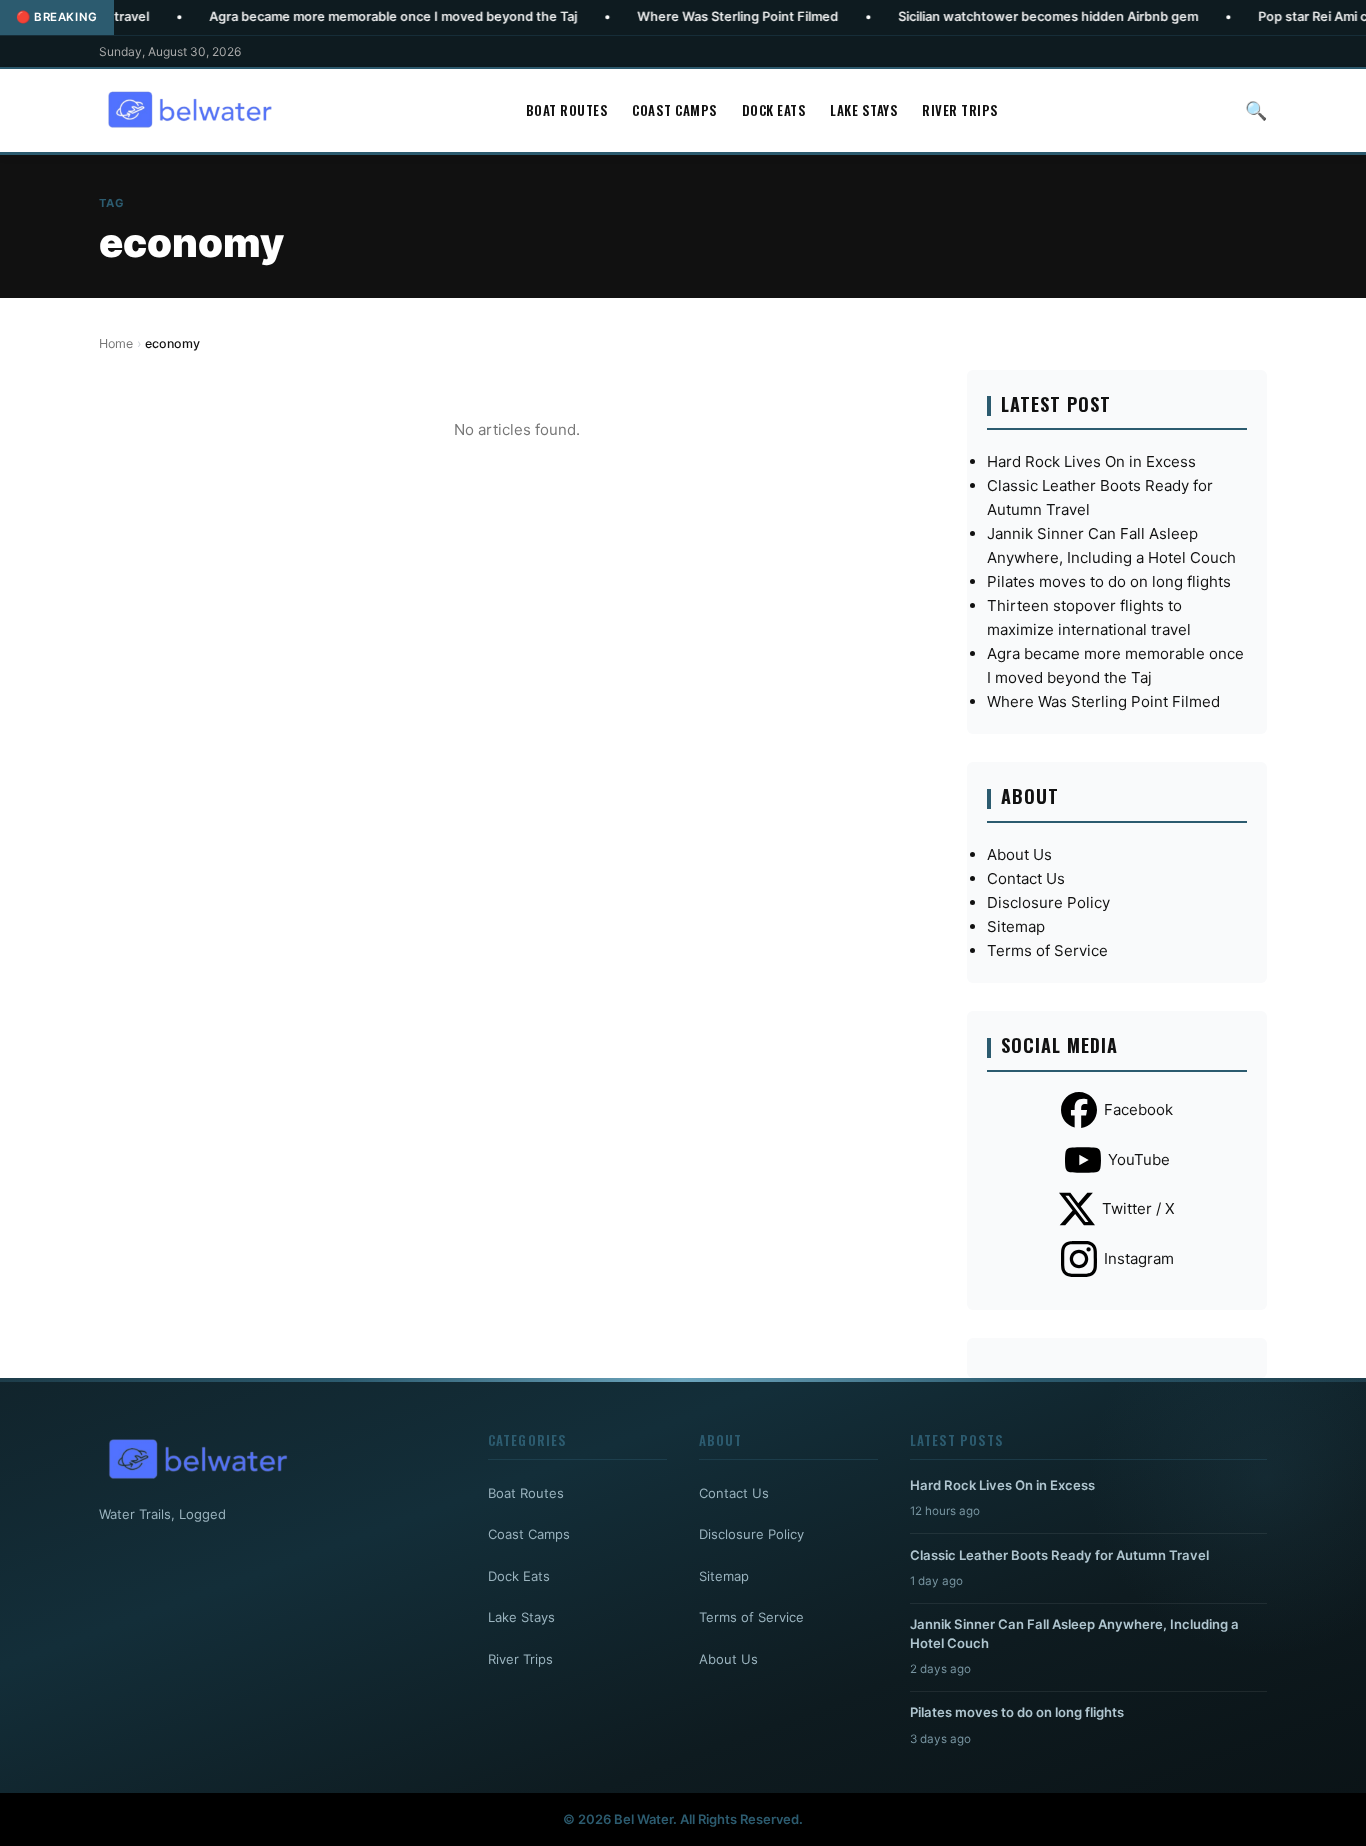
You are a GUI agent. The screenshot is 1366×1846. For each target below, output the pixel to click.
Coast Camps (675, 110)
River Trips (960, 110)
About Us (1019, 854)
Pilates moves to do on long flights (1109, 581)
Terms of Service (1047, 950)
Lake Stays (864, 110)
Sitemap (1016, 926)
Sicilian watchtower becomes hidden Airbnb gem (991, 16)
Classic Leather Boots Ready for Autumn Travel (1059, 1555)
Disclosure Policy (1048, 902)
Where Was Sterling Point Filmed (680, 16)
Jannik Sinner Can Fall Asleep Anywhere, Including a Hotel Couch (1074, 1633)
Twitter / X (1138, 1208)
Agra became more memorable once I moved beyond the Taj (336, 16)
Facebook (1138, 1109)
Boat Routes (567, 110)
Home (116, 343)
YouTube (1139, 1159)
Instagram (1139, 1258)
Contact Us (1026, 878)
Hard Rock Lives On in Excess (1091, 461)
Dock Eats (774, 110)
